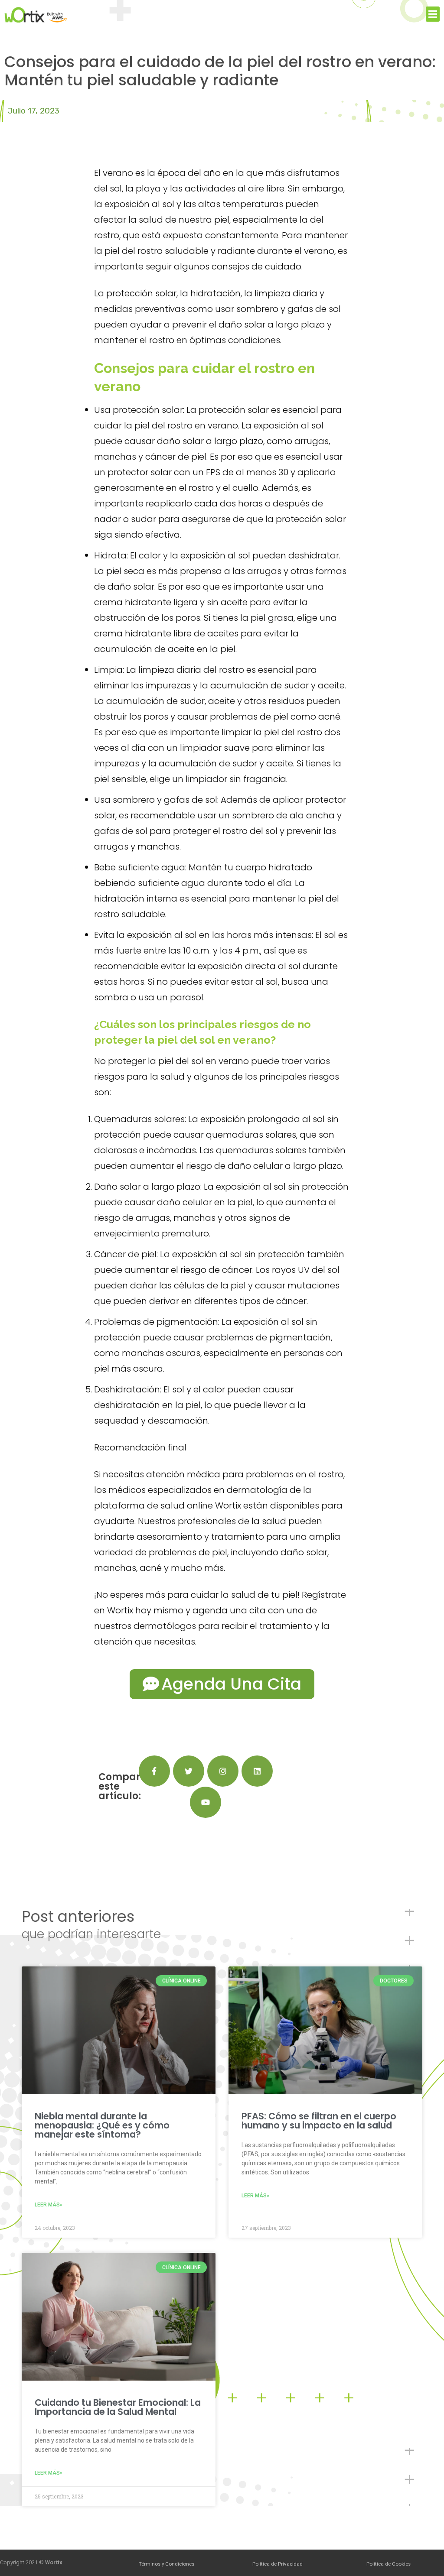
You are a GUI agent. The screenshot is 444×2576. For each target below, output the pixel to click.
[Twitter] (189, 1771)
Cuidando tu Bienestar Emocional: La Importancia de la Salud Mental (118, 2407)
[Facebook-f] (154, 1771)
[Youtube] (206, 1802)
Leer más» (49, 2205)
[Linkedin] (257, 1771)
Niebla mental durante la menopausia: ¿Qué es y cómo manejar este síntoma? (102, 2125)
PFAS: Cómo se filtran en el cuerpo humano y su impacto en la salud (319, 2121)
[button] (433, 14)
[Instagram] (223, 1771)
